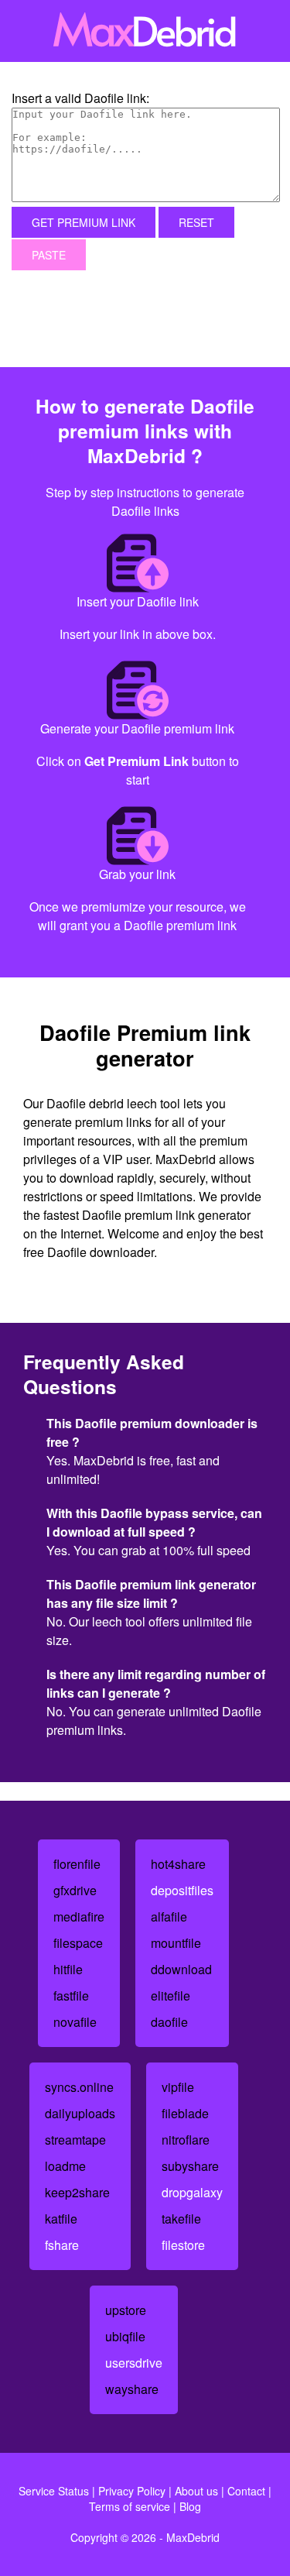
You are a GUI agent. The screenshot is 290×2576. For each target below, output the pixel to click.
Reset (196, 222)
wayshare (132, 2389)
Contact (246, 2491)
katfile (61, 2219)
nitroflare (186, 2140)
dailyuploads (80, 2113)
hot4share (178, 1864)
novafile (75, 2022)
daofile (169, 2022)
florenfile (77, 1864)
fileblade (185, 2113)
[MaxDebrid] (145, 31)
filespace (78, 1943)
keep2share (77, 2192)
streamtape (75, 2140)
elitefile (171, 1996)
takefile (181, 2219)
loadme (65, 2166)
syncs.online (79, 2087)
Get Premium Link (84, 222)
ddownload (181, 1969)
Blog (190, 2506)
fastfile (71, 1996)
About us (196, 2491)
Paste (49, 255)
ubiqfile (125, 2336)
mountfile (176, 1943)
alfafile (169, 1917)
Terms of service (130, 2506)
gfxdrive (75, 1890)
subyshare (190, 2166)
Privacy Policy (132, 2491)
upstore (126, 2310)
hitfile (68, 1969)
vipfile (178, 2087)
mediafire (79, 1917)
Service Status (54, 2491)
